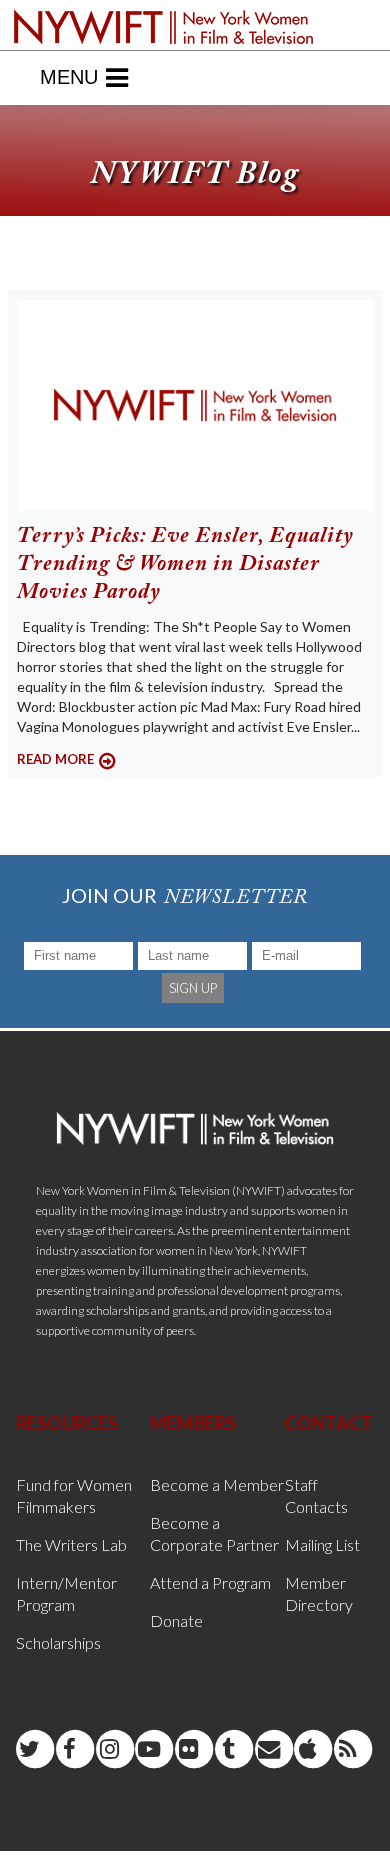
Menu (69, 77)
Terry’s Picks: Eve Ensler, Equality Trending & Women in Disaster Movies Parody (185, 565)
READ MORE (55, 759)
